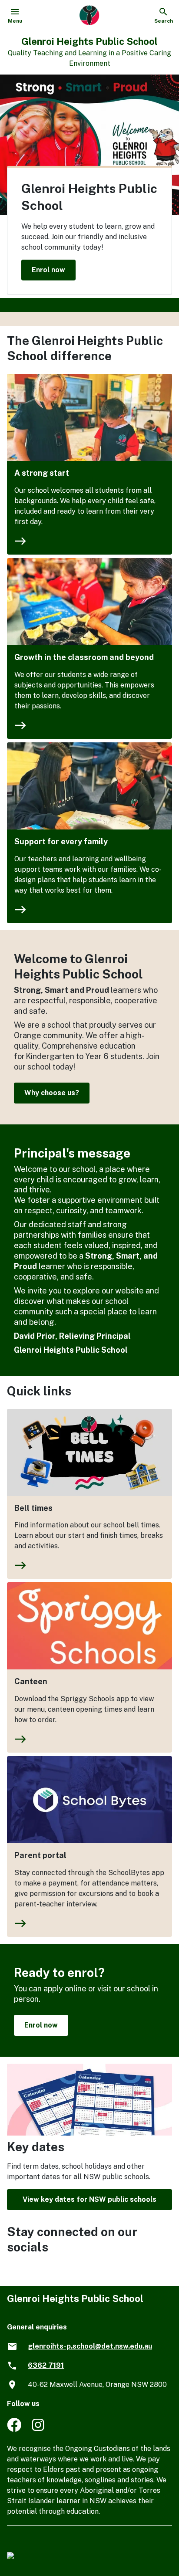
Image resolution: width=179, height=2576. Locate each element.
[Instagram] (39, 2429)
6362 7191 (46, 2365)
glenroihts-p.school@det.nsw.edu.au (90, 2346)
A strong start (42, 473)
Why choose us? (52, 1093)
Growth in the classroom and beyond (84, 657)
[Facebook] (14, 2429)
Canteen (31, 1681)
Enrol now (48, 269)
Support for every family (61, 841)
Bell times (33, 1508)
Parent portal (40, 1855)
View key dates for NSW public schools (89, 2199)
